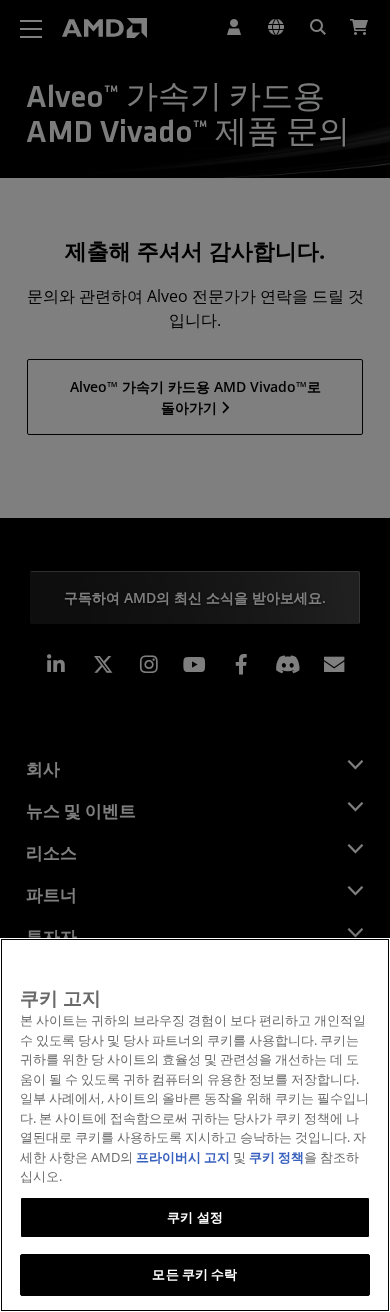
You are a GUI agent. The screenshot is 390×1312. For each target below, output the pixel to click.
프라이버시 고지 (183, 1157)
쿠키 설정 (195, 1217)
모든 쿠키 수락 (194, 1274)
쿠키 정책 (276, 1157)
